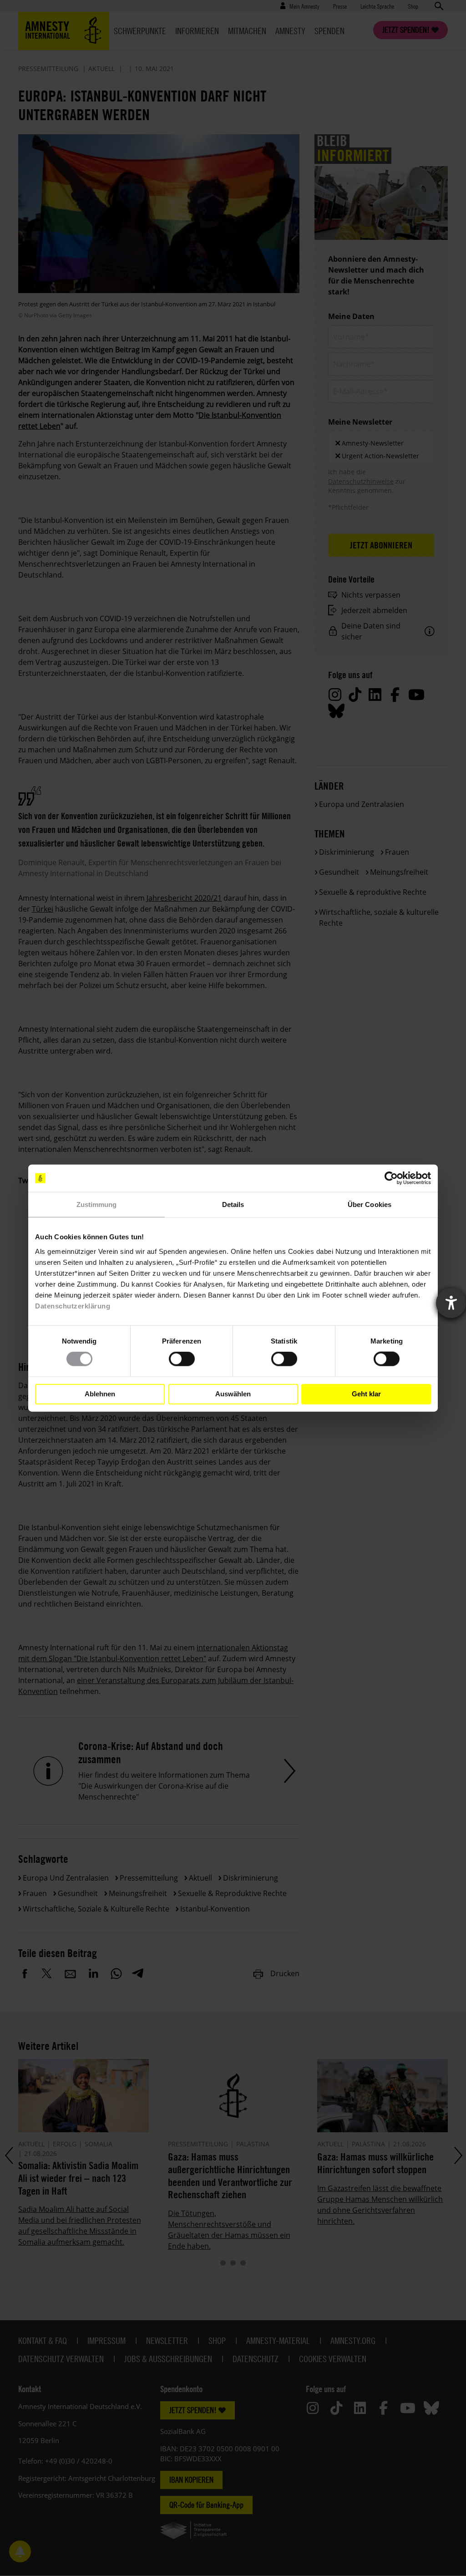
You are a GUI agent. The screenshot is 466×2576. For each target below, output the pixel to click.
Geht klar (366, 1394)
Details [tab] (233, 1204)
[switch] (182, 1359)
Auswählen (233, 1394)
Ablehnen (100, 1394)
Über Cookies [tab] (370, 1204)
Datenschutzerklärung (73, 1306)
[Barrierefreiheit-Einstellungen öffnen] (451, 1303)
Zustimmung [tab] (97, 1204)
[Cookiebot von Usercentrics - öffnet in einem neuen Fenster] (391, 1178)
